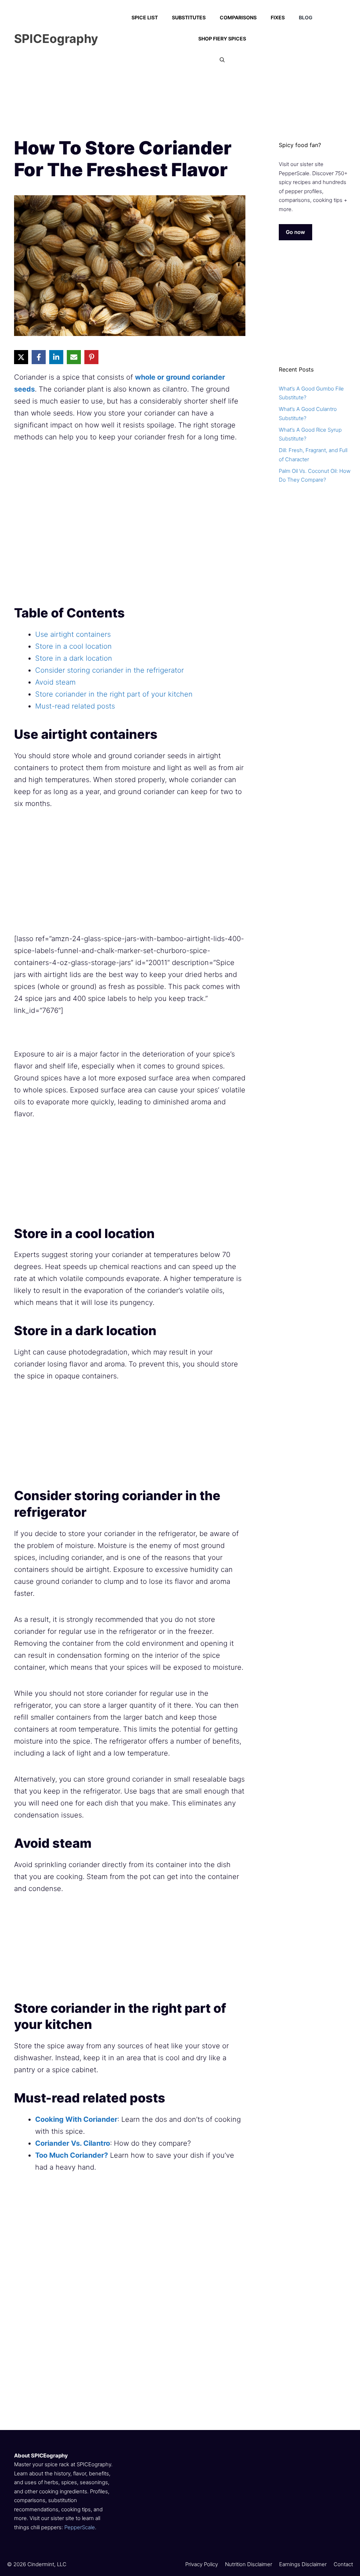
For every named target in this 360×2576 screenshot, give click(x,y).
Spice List (145, 17)
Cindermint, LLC (47, 2564)
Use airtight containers (73, 634)
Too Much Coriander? (72, 2155)
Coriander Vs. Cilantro (73, 2143)
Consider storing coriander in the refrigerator (110, 670)
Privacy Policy (202, 2564)
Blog (306, 17)
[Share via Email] (74, 357)
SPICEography (56, 39)
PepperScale (80, 2527)
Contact (343, 2564)
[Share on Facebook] (39, 357)
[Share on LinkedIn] (56, 357)
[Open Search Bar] (222, 60)
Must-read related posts (75, 706)
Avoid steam (55, 682)
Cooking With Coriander (76, 2119)
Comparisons (238, 17)
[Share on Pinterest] (91, 357)
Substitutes (189, 17)
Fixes (278, 17)
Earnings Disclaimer (303, 2564)
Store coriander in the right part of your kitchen (114, 694)
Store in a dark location (74, 658)
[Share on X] (21, 357)
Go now (295, 232)
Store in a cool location (73, 646)
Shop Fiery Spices (222, 39)
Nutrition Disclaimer (249, 2564)
